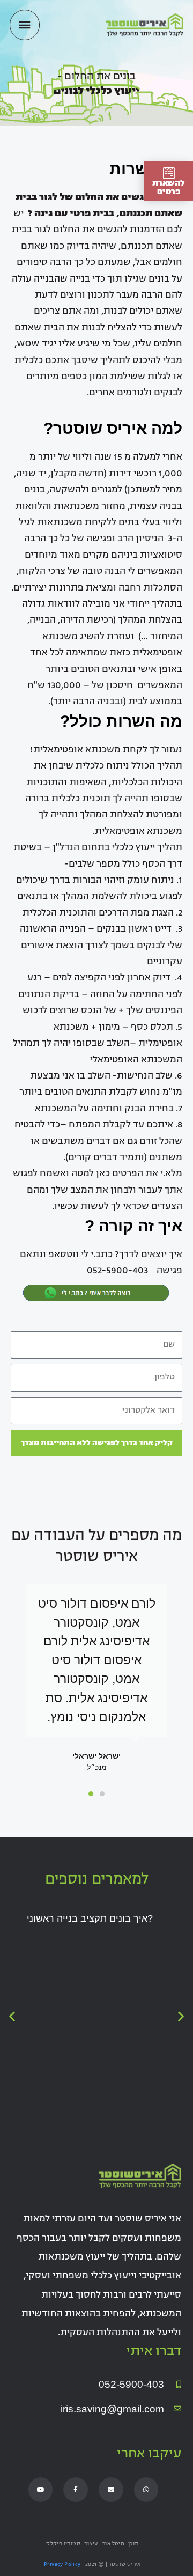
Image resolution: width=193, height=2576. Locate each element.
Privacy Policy (62, 2564)
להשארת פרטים (169, 188)
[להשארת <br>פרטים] (169, 173)
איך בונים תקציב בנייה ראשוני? (90, 1918)
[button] (102, 1794)
